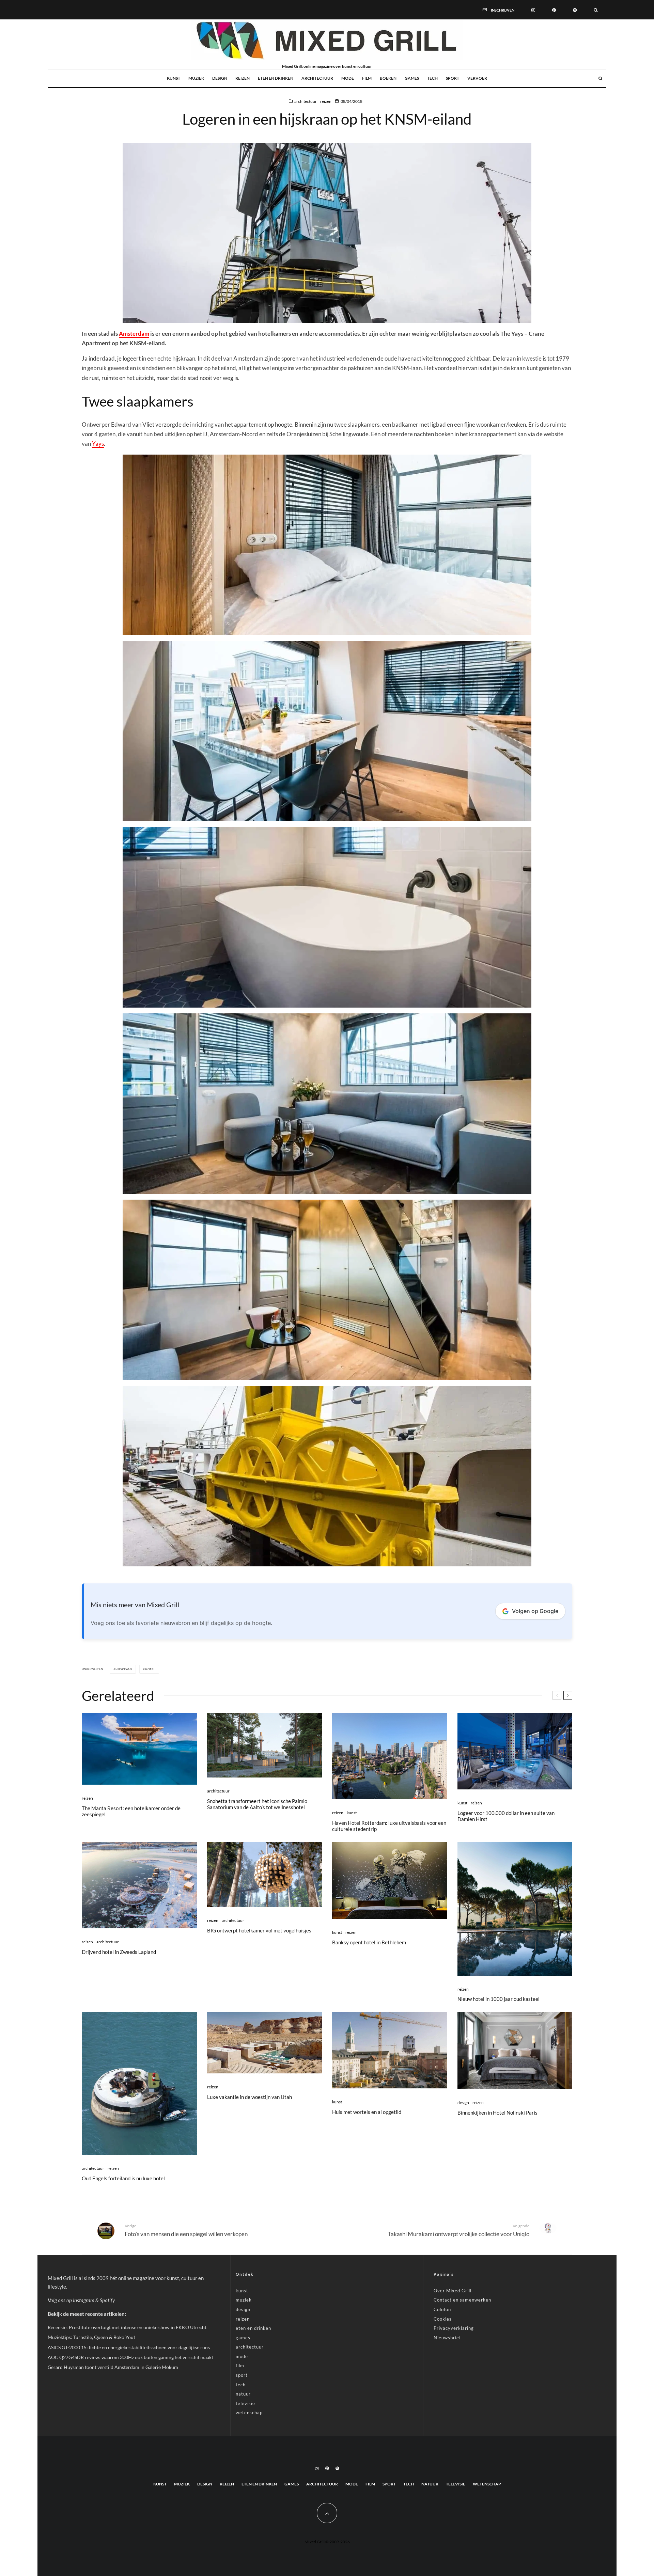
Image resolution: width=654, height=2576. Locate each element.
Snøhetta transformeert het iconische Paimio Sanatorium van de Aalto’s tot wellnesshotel (257, 1804)
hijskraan (124, 1669)
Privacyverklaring (454, 2328)
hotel (150, 1669)
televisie (245, 2403)
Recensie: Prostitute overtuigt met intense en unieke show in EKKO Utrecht (127, 2327)
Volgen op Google (535, 1611)
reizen (243, 78)
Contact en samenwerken (462, 2300)
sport (453, 78)
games (412, 78)
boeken (388, 78)
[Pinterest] (554, 10)
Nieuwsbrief (447, 2338)
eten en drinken (276, 78)
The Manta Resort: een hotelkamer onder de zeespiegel (131, 1811)
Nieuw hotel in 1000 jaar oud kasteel (499, 1999)
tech (432, 78)
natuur (243, 2394)
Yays (98, 444)
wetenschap (249, 2413)
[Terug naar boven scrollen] (327, 2513)
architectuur (317, 78)
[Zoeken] (596, 10)
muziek (196, 78)
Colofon (442, 2309)
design (220, 78)
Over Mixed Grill (453, 2291)
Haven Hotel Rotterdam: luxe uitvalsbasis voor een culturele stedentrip (389, 1826)
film (367, 78)
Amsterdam (134, 334)
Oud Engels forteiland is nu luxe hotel (123, 2178)
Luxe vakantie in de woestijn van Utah (250, 2097)
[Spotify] (575, 10)
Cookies (443, 2319)
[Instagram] (533, 10)
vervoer (477, 78)
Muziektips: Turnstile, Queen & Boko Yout (91, 2337)
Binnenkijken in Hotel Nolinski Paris (497, 2113)
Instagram (84, 2300)
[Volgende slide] (568, 1695)
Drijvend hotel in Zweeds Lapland (119, 1952)
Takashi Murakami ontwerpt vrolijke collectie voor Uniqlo (459, 2230)
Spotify (107, 2300)
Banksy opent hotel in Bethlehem (369, 1942)
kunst (174, 78)
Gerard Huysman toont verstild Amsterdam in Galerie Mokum (113, 2367)
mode (348, 78)
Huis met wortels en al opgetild (367, 2112)
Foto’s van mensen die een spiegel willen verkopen (186, 2230)
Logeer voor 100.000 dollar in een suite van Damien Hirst (506, 1816)
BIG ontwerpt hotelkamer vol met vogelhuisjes (259, 1930)
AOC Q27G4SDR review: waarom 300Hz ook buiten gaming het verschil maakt (130, 2357)
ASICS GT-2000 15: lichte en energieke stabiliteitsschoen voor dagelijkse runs (129, 2347)
